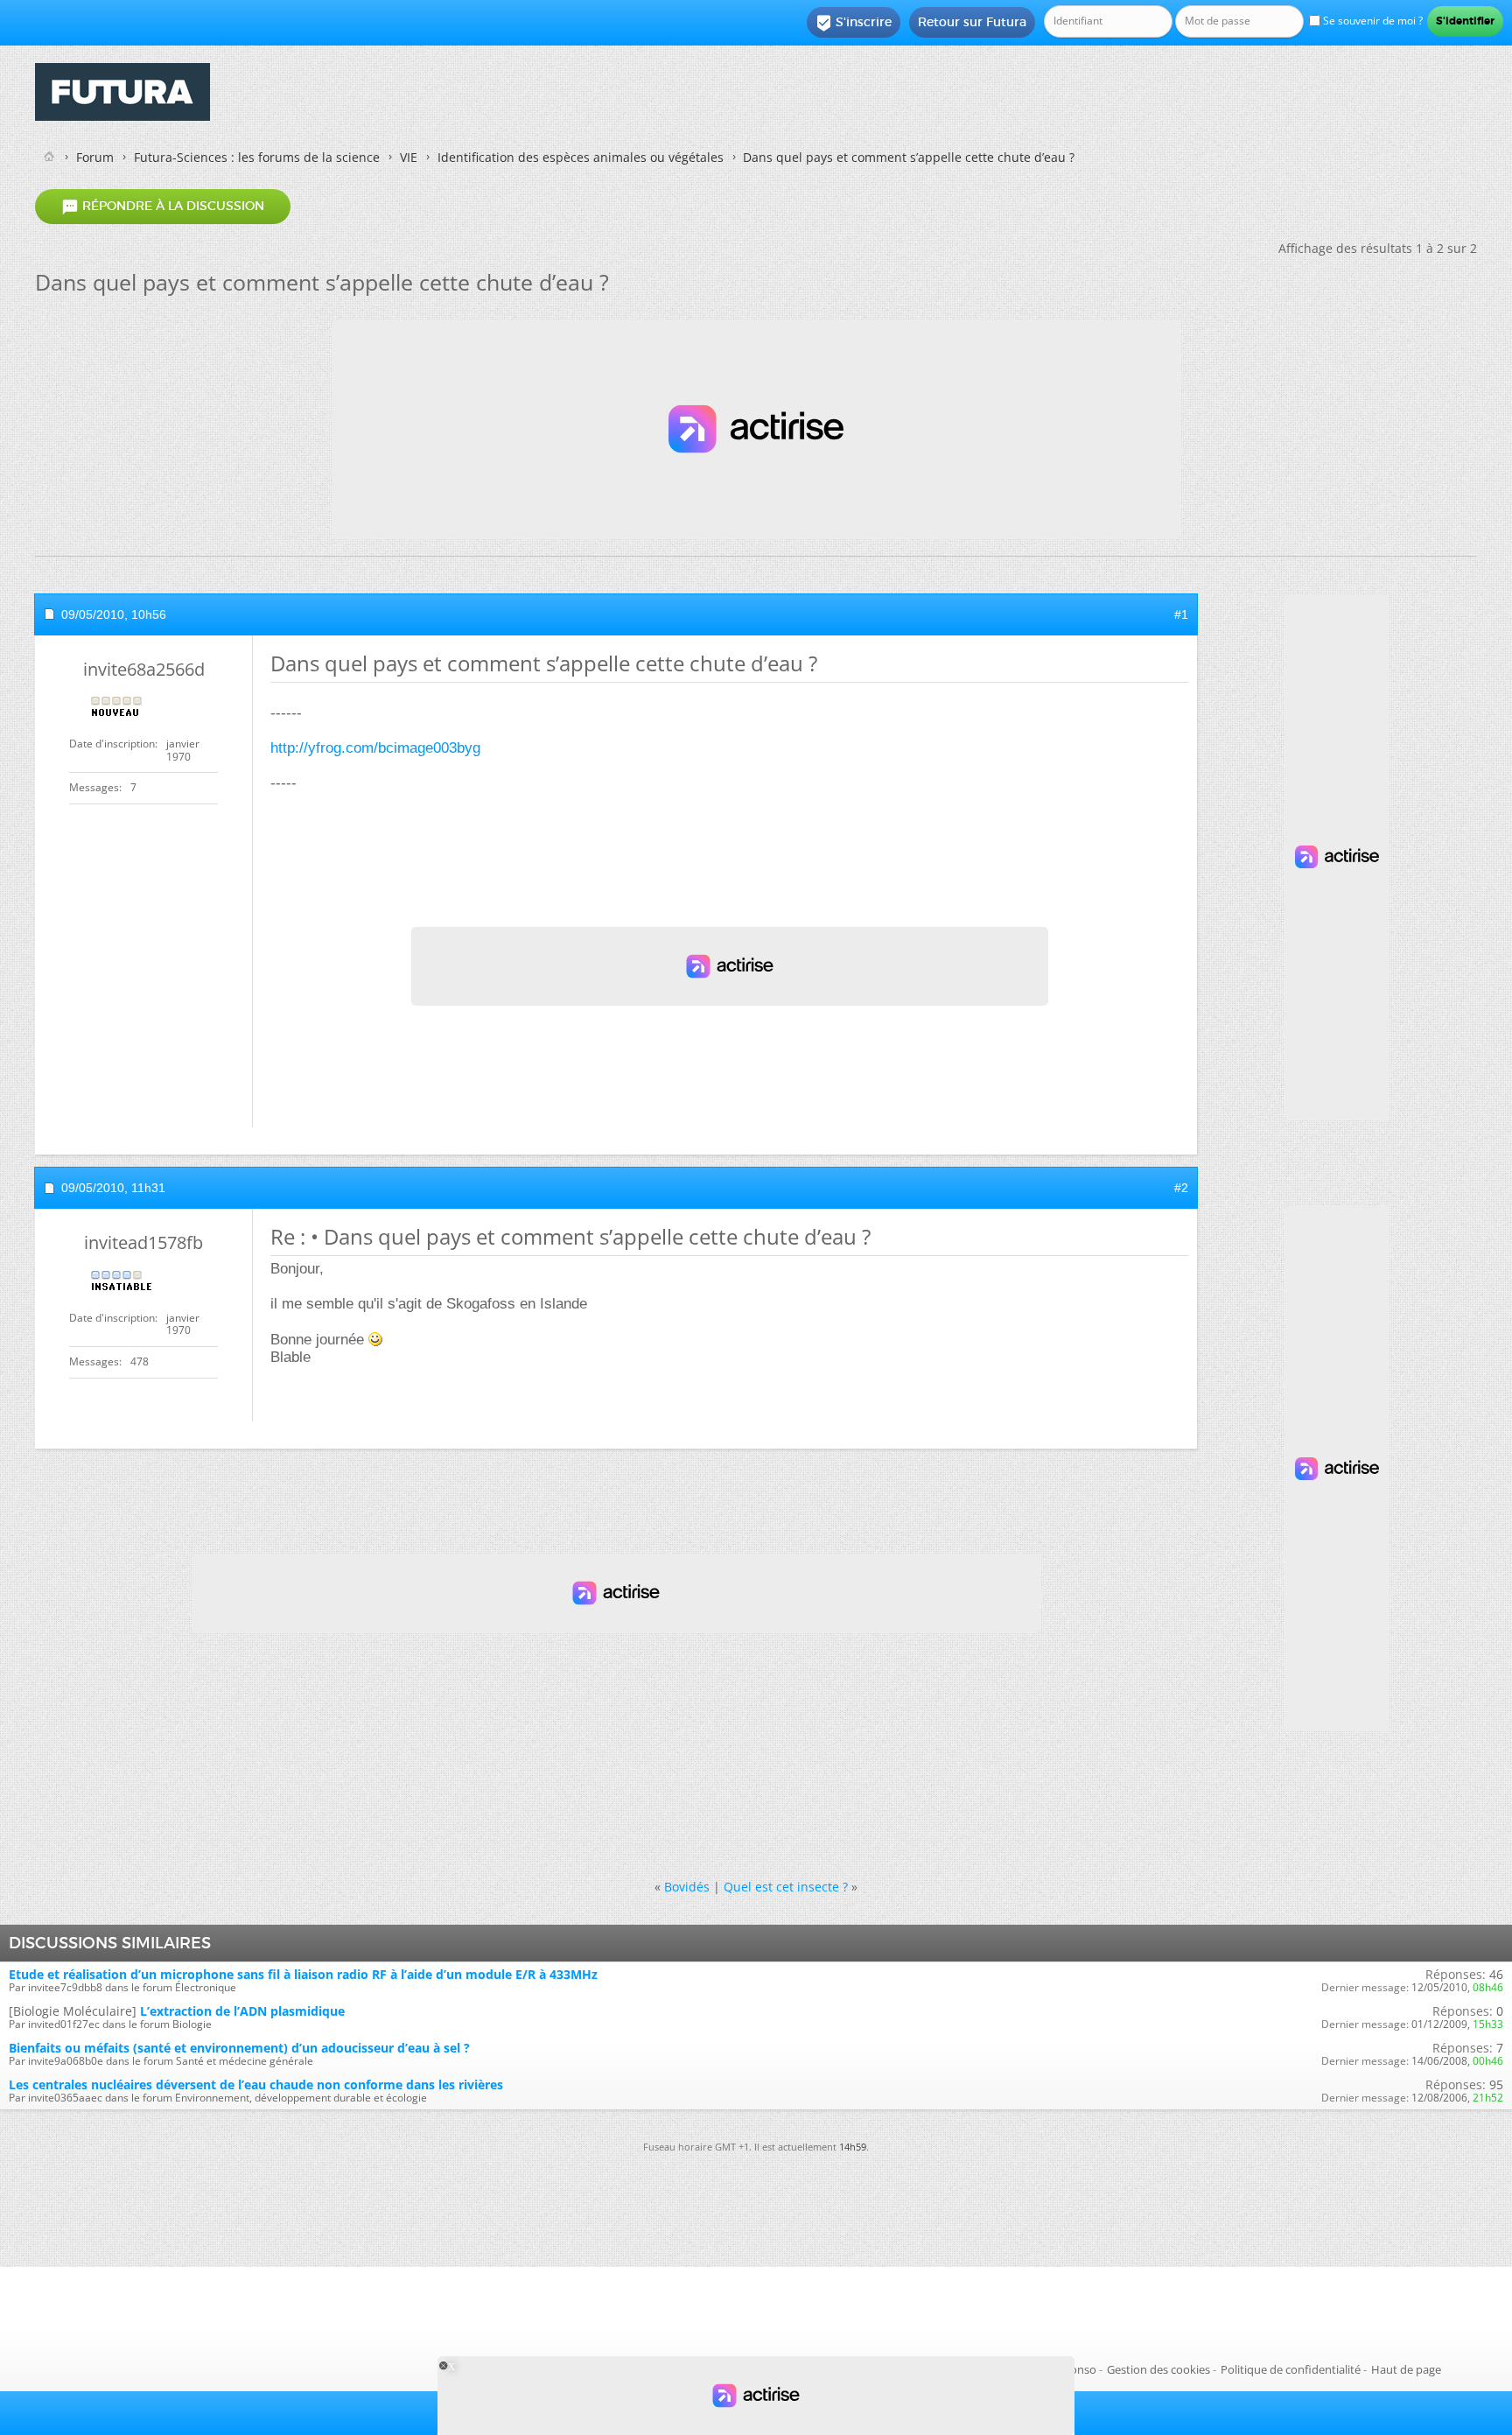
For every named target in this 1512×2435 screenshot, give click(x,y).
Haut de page (1406, 2369)
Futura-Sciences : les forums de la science (257, 157)
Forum (95, 157)
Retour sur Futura (972, 22)
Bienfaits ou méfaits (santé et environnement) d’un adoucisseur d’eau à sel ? (239, 2048)
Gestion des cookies (1158, 2369)
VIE (409, 157)
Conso (1080, 2369)
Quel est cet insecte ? (786, 1887)
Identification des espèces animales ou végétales (581, 157)
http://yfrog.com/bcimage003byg (375, 748)
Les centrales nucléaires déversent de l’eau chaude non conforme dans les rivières (256, 2084)
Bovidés (687, 1887)
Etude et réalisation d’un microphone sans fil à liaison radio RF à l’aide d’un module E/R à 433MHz (303, 1974)
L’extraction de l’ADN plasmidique (242, 2011)
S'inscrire (854, 23)
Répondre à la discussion (163, 207)
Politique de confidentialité (1291, 2369)
